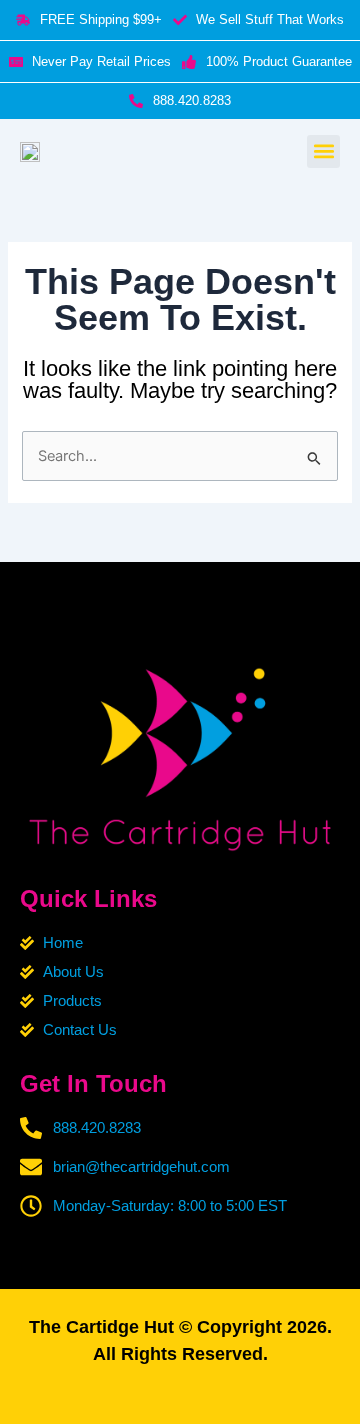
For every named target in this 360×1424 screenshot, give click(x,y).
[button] (323, 151)
